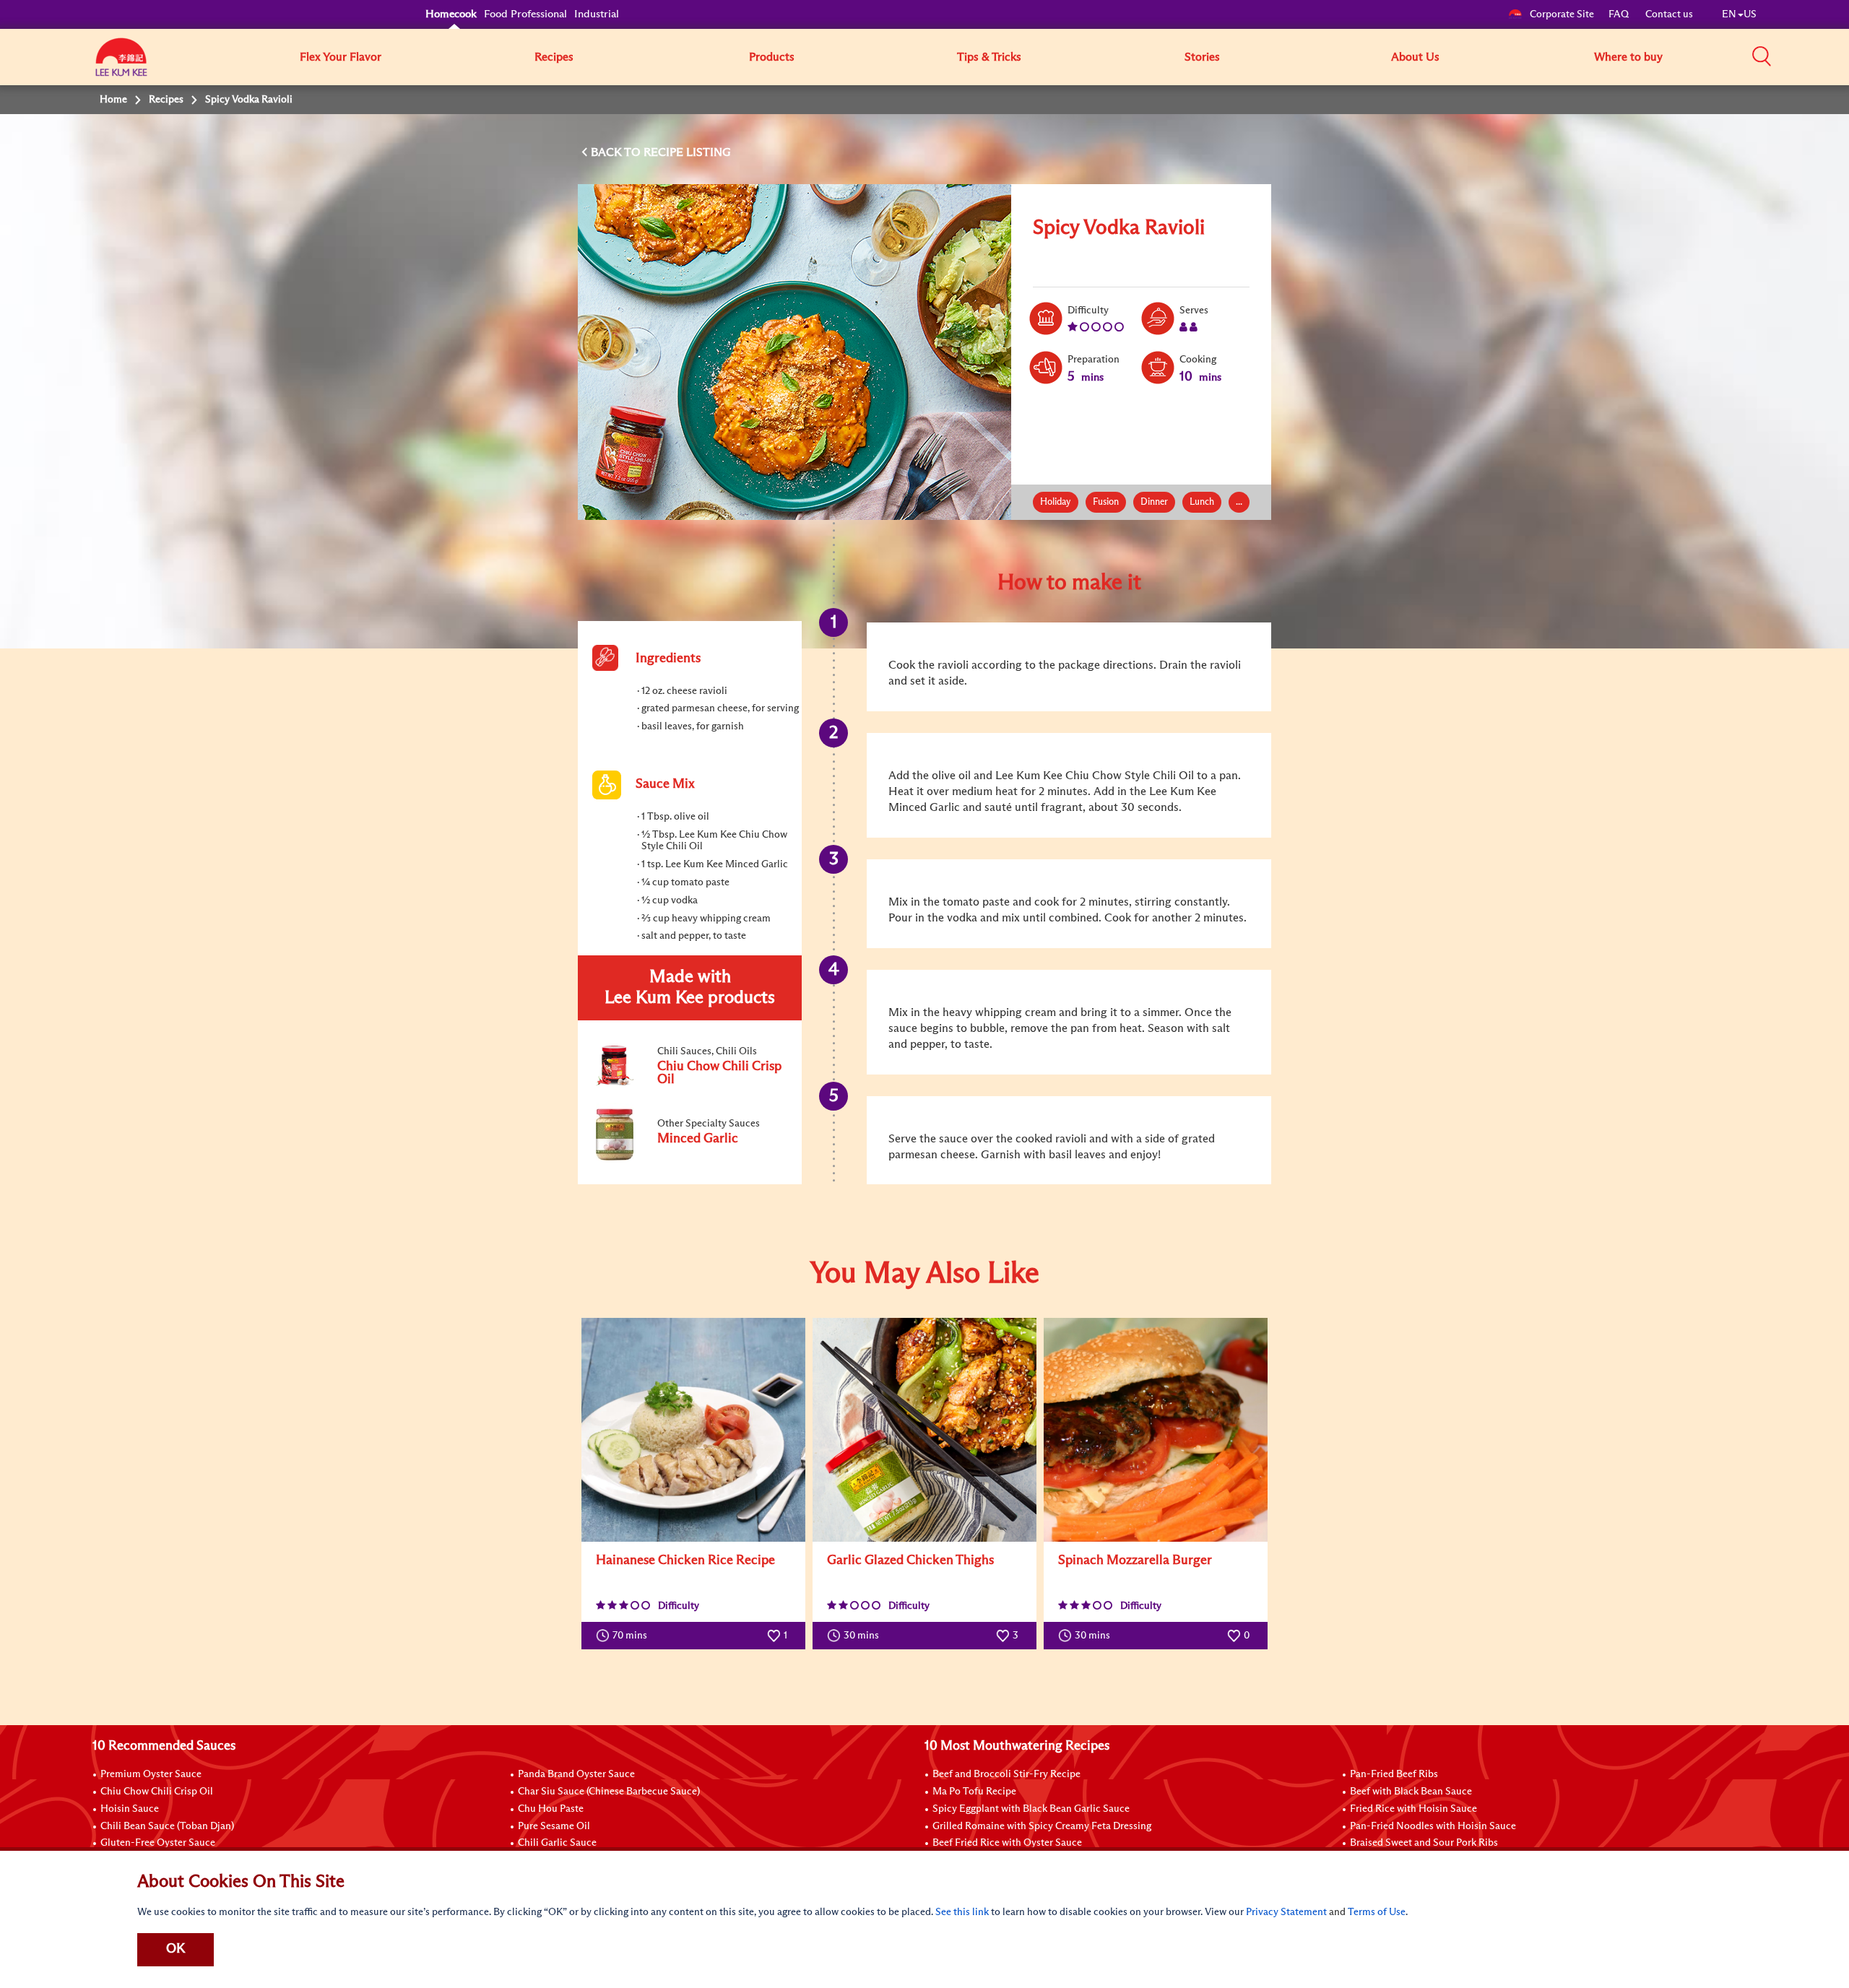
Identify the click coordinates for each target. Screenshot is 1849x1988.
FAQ (1620, 14)
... (1239, 502)
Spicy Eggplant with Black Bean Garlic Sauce (1031, 1809)
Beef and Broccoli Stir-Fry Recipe (1006, 1774)
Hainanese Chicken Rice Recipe (685, 1561)
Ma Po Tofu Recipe (974, 1792)
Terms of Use (1377, 1912)
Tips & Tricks (989, 57)
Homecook (451, 14)
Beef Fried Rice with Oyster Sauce (1007, 1843)
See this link (962, 1912)
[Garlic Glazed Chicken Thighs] (924, 1430)
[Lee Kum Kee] (121, 65)
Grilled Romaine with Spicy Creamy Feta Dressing (1042, 1826)
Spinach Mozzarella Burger (1135, 1561)
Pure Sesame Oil (554, 1826)
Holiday (1056, 502)
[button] (1762, 56)
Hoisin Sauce (130, 1809)
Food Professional (525, 14)
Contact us (1669, 14)
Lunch (1202, 502)
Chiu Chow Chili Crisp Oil (157, 1792)
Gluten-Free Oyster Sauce (158, 1843)
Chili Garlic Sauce (557, 1843)
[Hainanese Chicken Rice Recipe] (693, 1430)
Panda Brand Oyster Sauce (576, 1774)
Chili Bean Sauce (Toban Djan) (167, 1826)
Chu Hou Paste (551, 1809)
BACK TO (617, 152)
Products (772, 57)
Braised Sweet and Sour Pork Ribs (1424, 1843)
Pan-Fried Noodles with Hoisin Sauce (1433, 1826)
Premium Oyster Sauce (151, 1774)
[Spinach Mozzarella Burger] (1156, 1430)
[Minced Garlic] (689, 1158)
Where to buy (1628, 57)
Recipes (554, 57)
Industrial (597, 14)
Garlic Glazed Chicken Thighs (910, 1561)
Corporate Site (1562, 14)
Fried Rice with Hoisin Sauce (1413, 1809)
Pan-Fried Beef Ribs (1394, 1774)
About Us (1415, 57)
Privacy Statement (1286, 1912)
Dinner (1154, 502)
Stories (1202, 57)
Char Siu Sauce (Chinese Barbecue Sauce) (609, 1792)
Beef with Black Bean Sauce (1411, 1792)
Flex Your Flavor (341, 57)
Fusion (1106, 502)
